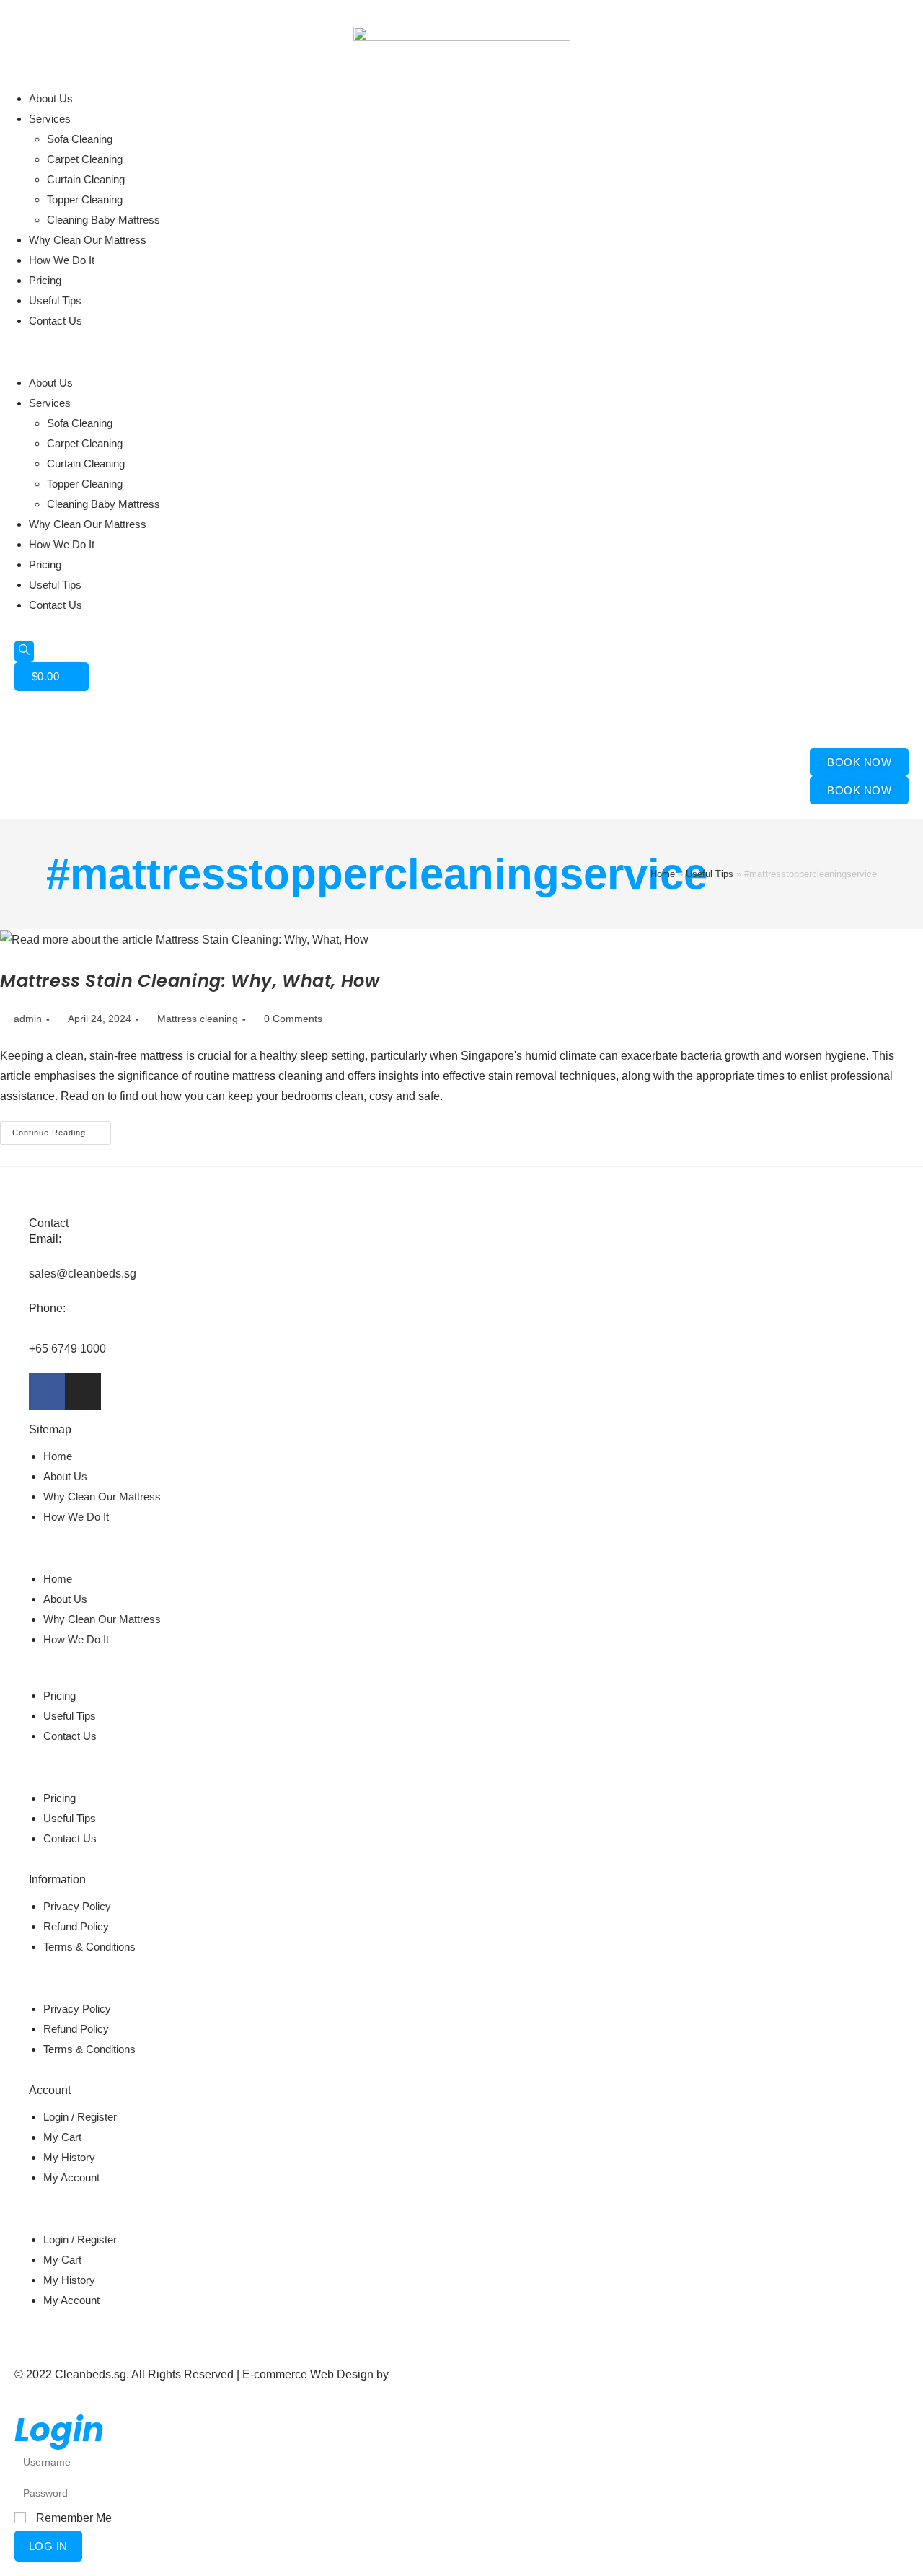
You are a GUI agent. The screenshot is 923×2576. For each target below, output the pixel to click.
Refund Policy (76, 1926)
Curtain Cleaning (86, 179)
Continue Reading (62, 1129)
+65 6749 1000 (67, 1349)
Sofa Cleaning (80, 139)
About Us (51, 98)
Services (50, 119)
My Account (71, 2177)
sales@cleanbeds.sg (83, 1274)
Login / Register (80, 2117)
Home (663, 874)
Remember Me (72, 2518)
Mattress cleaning (198, 1019)
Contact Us (56, 321)
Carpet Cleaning (85, 159)
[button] (461, 352)
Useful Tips (55, 300)
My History (69, 2157)
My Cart (62, 2137)
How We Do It (62, 260)
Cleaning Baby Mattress (103, 220)
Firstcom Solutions (439, 2374)
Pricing (45, 280)
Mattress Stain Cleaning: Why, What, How (190, 981)
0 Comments (293, 1019)
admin (28, 1019)
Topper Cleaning (85, 199)
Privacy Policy (77, 1906)
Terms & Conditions (89, 1947)
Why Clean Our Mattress (88, 240)
